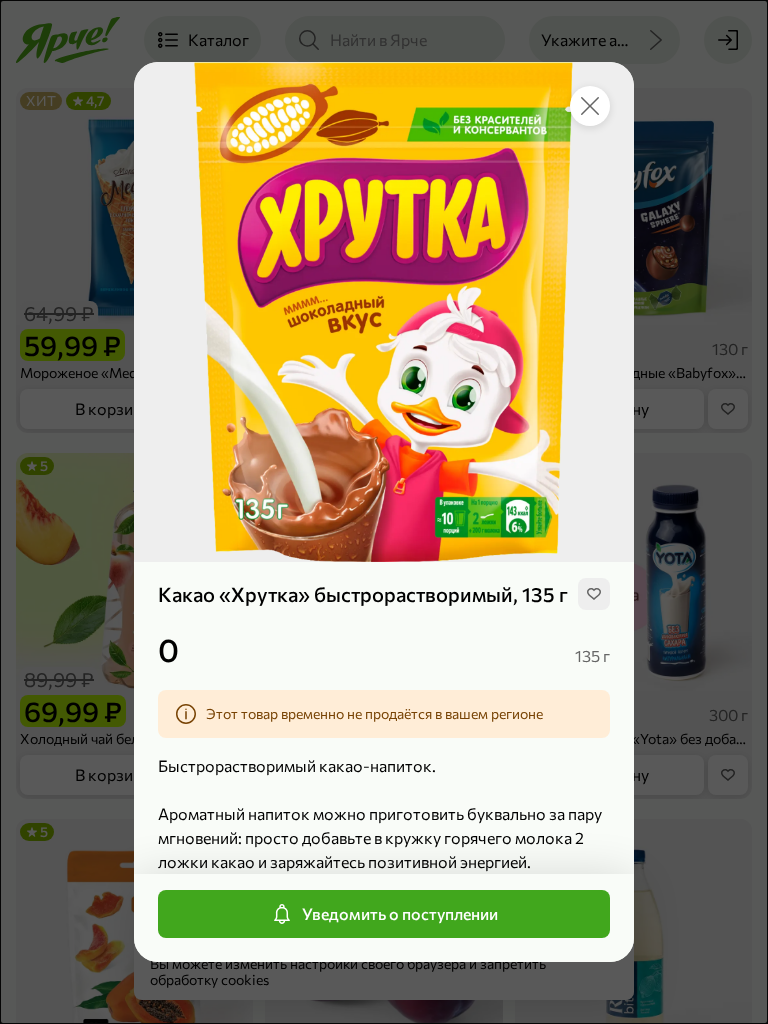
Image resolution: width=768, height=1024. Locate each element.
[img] (594, 594)
